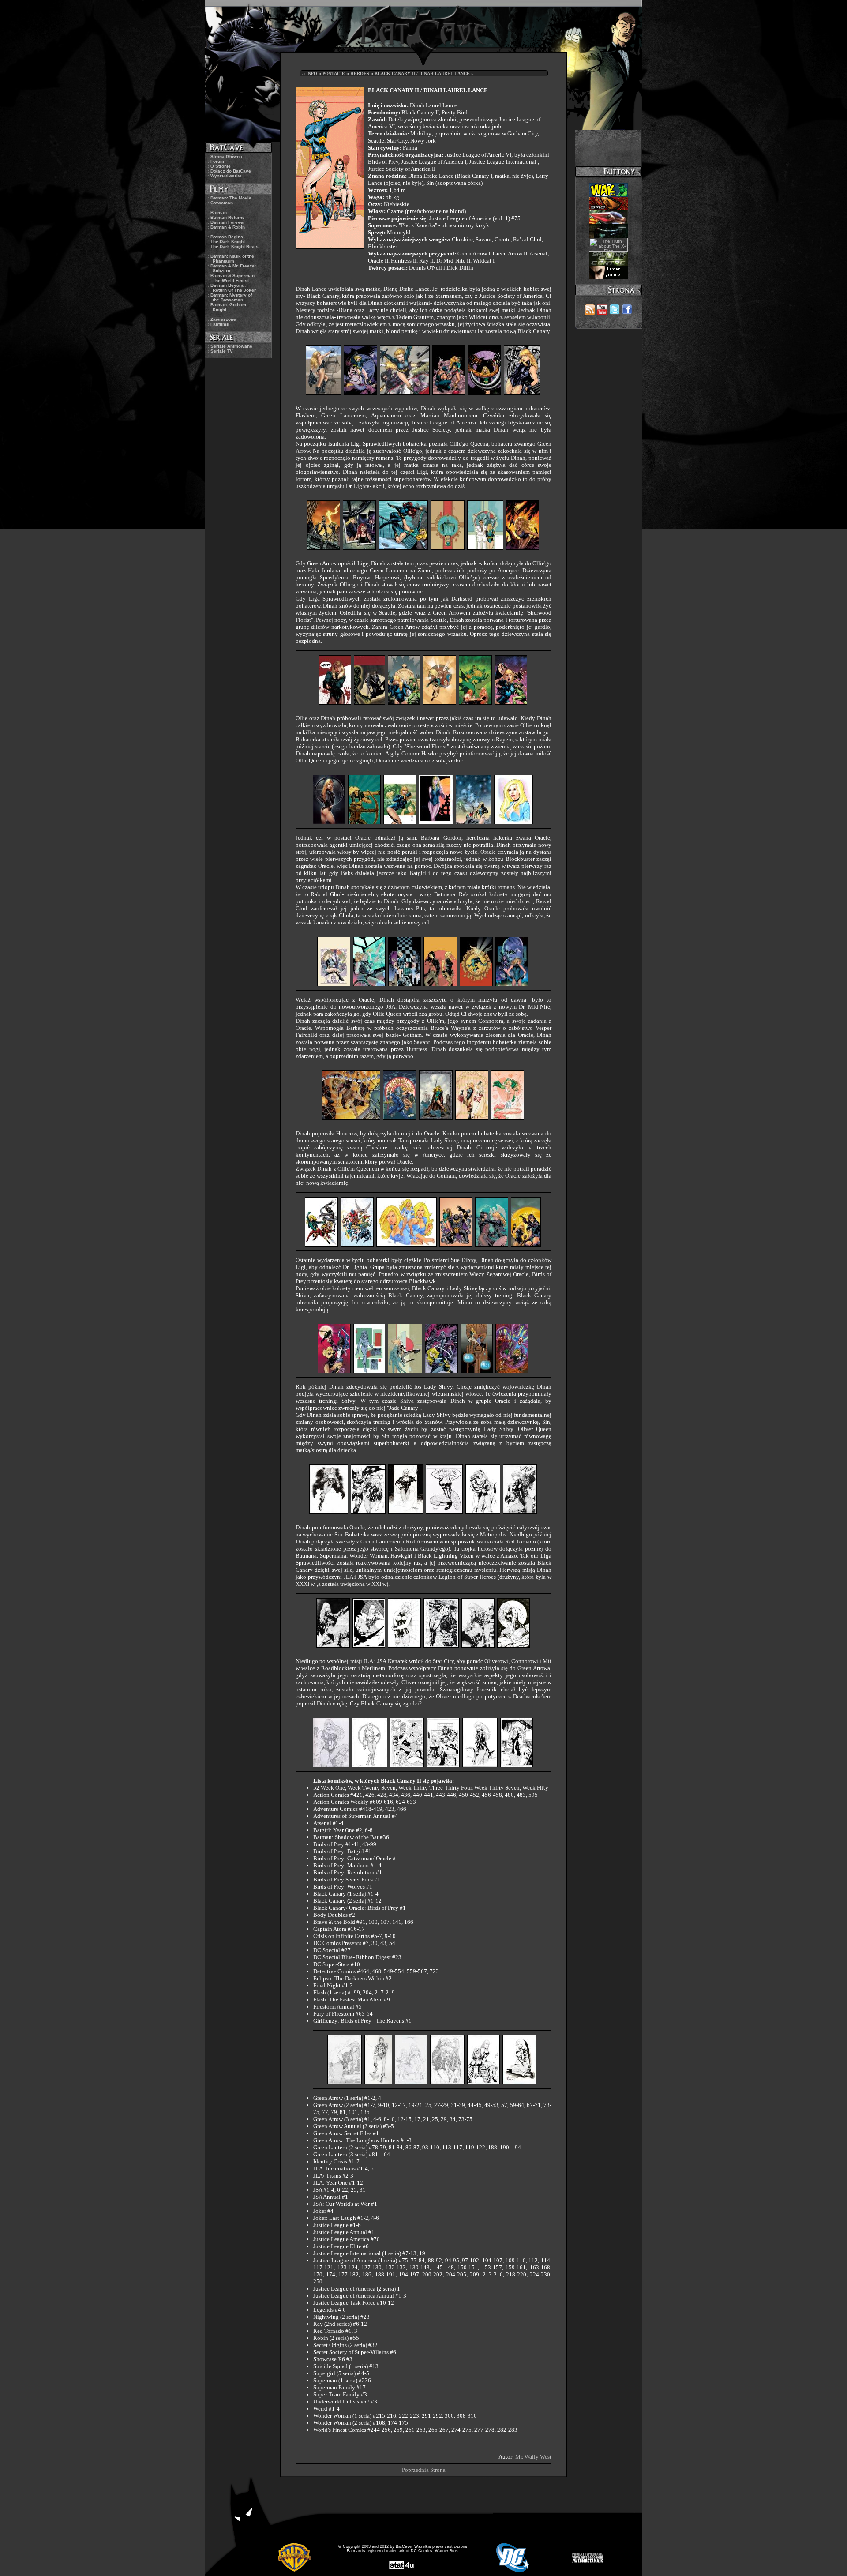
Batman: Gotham (228, 307)
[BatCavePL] (615, 313)
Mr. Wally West (533, 2457)
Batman (219, 212)
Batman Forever (228, 222)
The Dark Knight (228, 242)
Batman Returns (228, 217)
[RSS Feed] (590, 313)
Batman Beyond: (233, 288)
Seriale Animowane (231, 346)
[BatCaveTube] (602, 313)
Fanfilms (220, 324)
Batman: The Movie (231, 198)
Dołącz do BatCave (231, 171)
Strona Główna (226, 156)
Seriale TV (222, 351)
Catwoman (222, 203)
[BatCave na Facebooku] (627, 313)
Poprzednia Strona (424, 2470)
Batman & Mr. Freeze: (233, 268)
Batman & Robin (228, 227)
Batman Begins (227, 237)
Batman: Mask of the (232, 259)
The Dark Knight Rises (234, 246)
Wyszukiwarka (226, 176)
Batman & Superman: (233, 278)
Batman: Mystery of (231, 297)
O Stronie (221, 166)
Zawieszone (223, 319)
